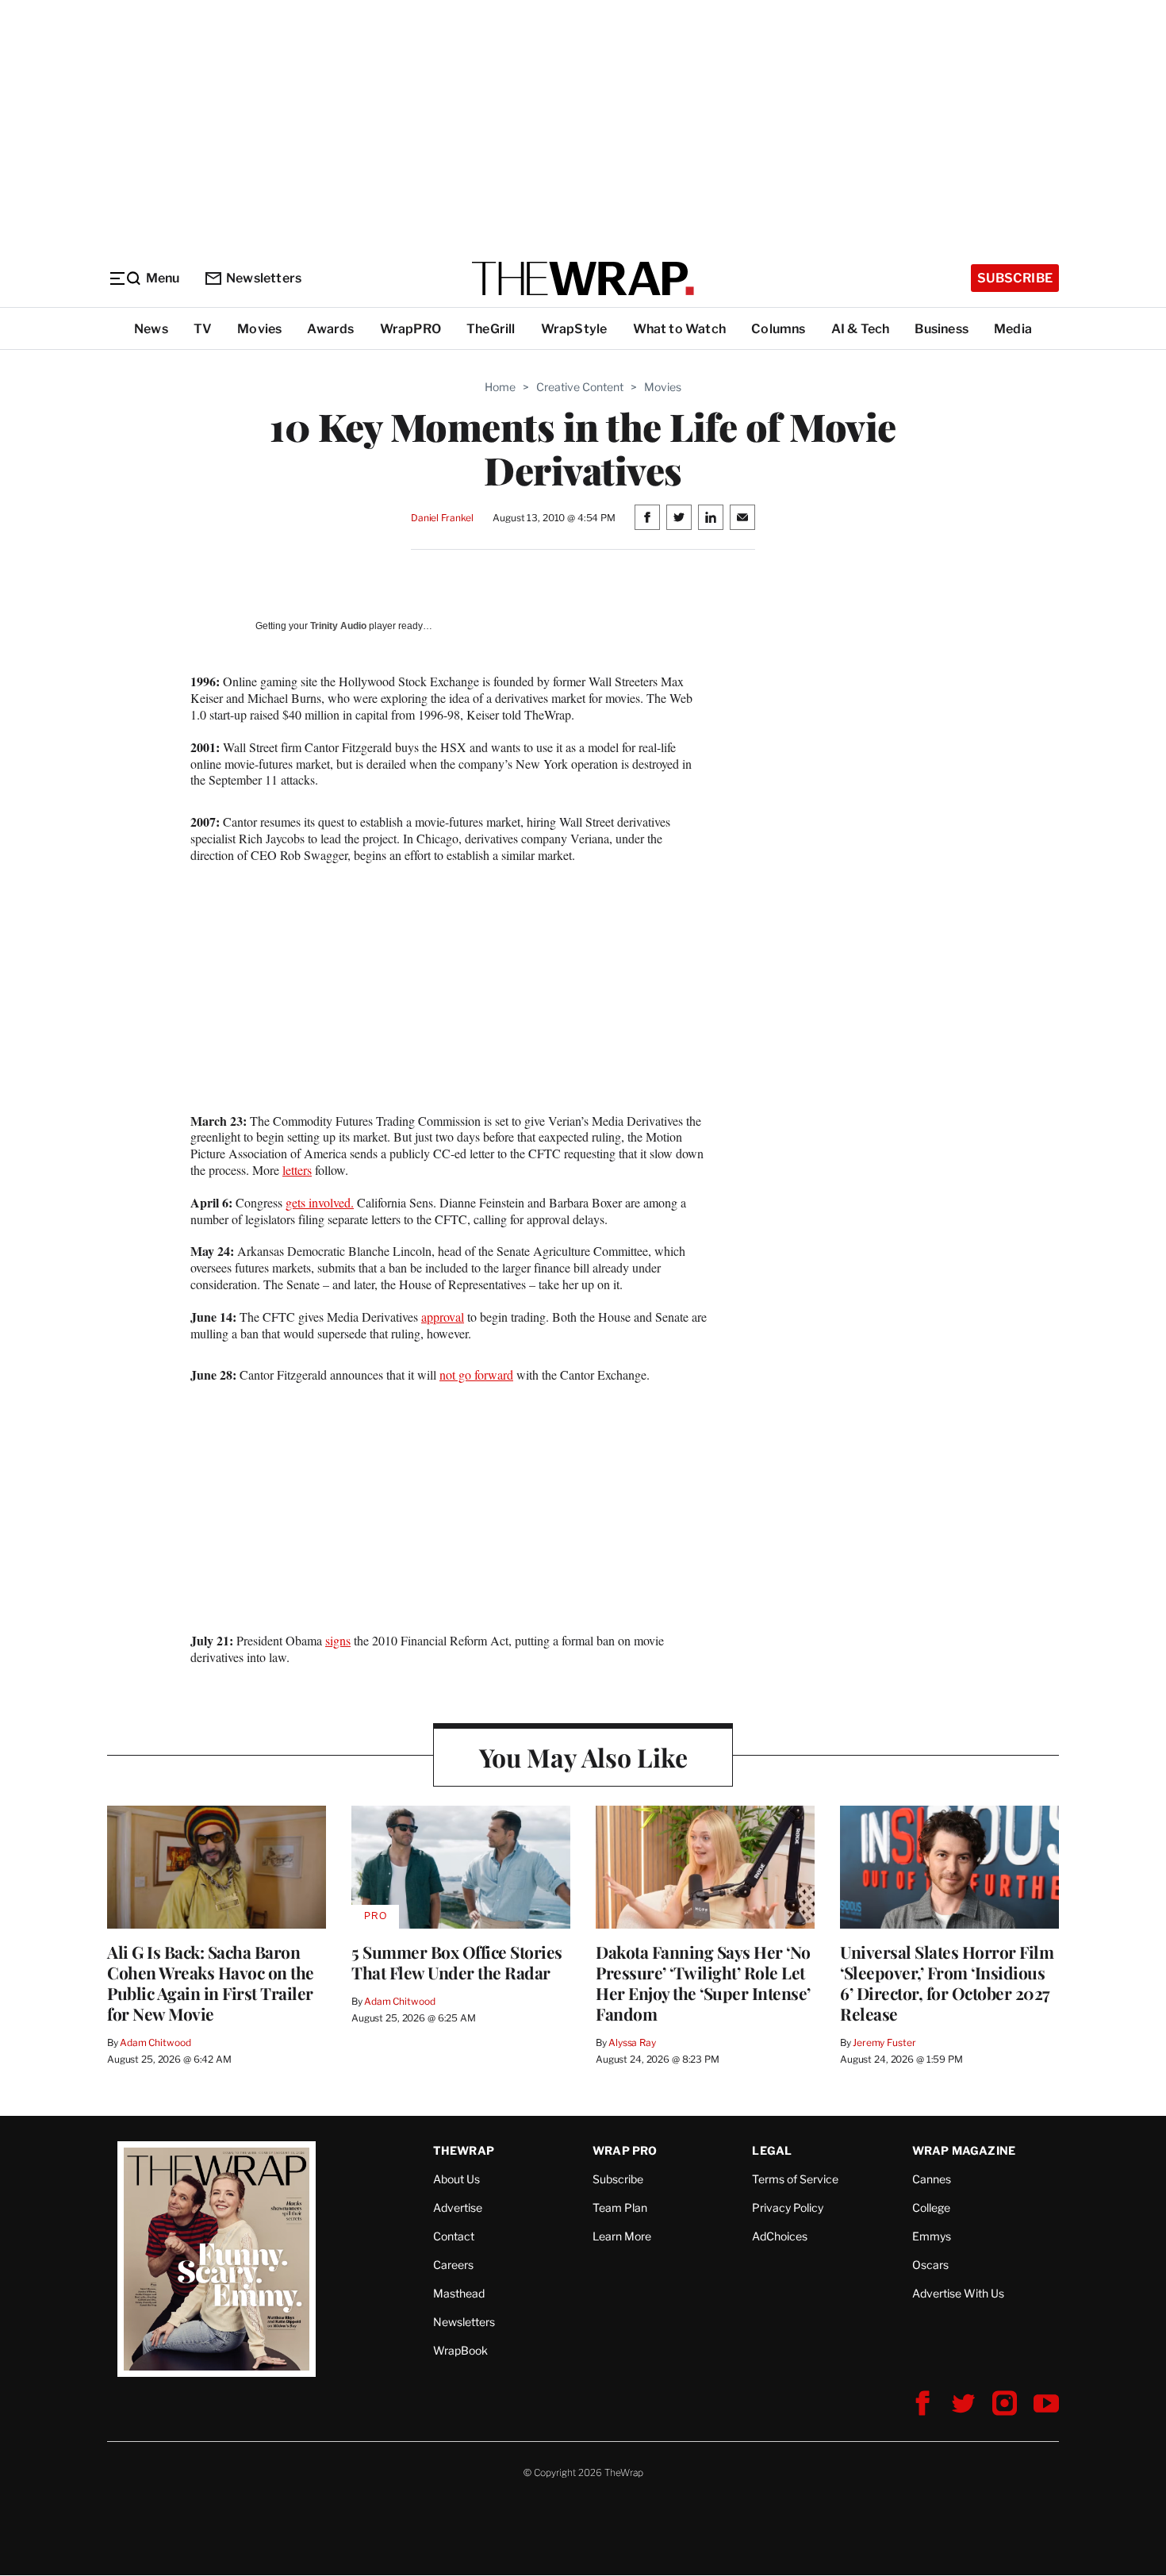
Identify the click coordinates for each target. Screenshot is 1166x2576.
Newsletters (264, 278)
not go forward (476, 1374)
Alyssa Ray (632, 2042)
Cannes (932, 2179)
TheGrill (491, 329)
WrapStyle (574, 329)
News (151, 329)
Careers (453, 2265)
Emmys (932, 2236)
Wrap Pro (625, 2150)
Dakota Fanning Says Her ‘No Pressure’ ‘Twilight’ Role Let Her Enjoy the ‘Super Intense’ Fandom (703, 1983)
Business (942, 329)
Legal (772, 2150)
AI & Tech (861, 329)
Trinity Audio (338, 626)
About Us (456, 2179)
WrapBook (460, 2350)
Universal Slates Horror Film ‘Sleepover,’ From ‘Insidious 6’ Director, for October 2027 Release (947, 1983)
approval (443, 1317)
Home (500, 387)
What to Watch (680, 329)
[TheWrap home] (583, 278)
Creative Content (580, 387)
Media (1013, 329)
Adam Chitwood (155, 2042)
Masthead (459, 2293)
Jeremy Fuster (884, 2042)
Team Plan (620, 2207)
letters (297, 1170)
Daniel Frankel (442, 518)
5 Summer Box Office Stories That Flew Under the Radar (457, 1962)
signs (338, 1640)
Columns (778, 329)
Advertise (458, 2207)
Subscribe (1015, 278)
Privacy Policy (788, 2207)
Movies (259, 329)
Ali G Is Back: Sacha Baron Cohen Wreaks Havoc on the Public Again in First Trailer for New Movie (211, 1983)
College (931, 2207)
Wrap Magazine (964, 2150)
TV (203, 329)
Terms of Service (795, 2179)
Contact (454, 2236)
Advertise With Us (958, 2293)
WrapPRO (410, 329)
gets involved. (320, 1202)
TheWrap (464, 2150)
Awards (330, 329)
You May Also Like (583, 1757)
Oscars (930, 2265)
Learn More (622, 2236)
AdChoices (780, 2236)
